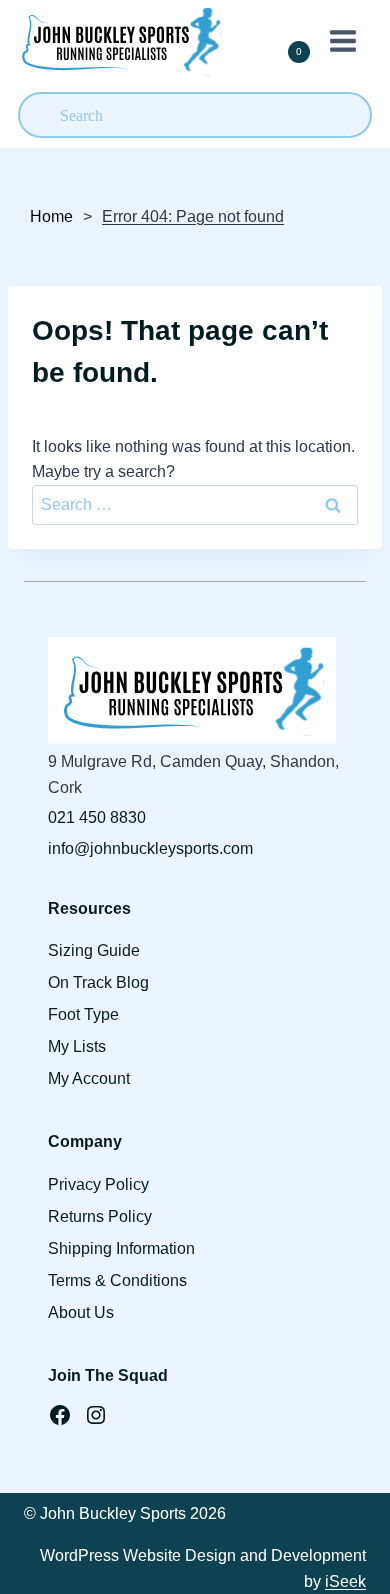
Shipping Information (121, 1248)
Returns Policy (100, 1216)
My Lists (77, 1046)
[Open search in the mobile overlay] (195, 115)
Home (51, 216)
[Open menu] (339, 40)
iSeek (345, 1581)
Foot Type (83, 1014)
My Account (89, 1078)
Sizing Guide (94, 950)
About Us (81, 1312)
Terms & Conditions (117, 1280)
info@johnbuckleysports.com (150, 848)
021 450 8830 (97, 817)
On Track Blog (98, 982)
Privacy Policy (98, 1184)
